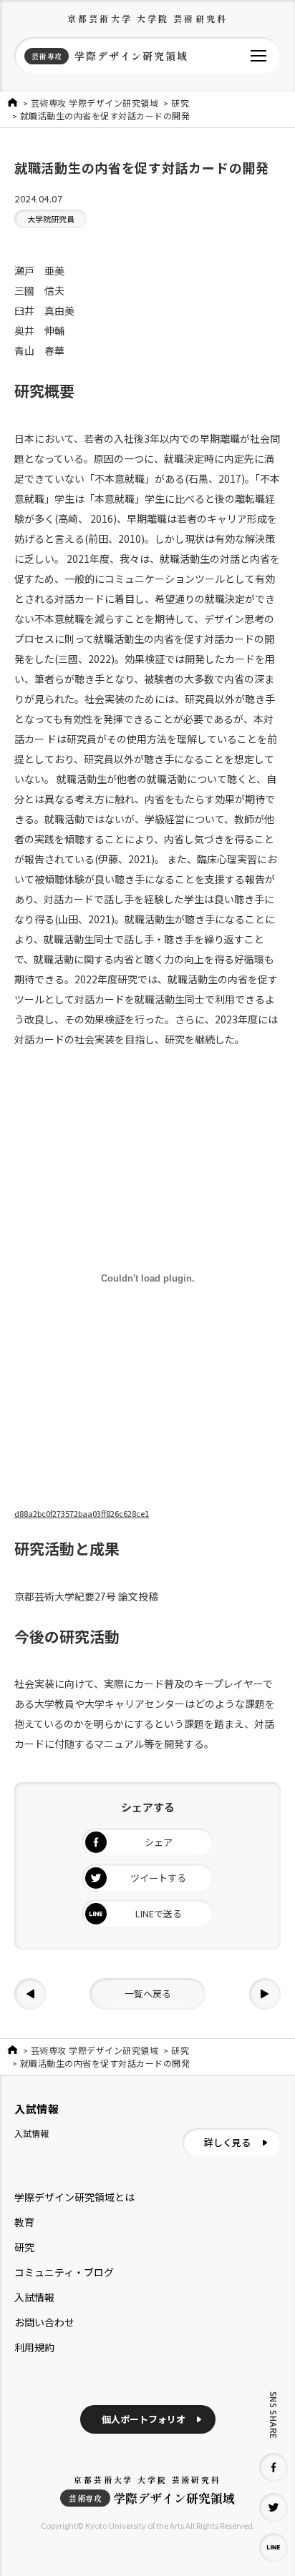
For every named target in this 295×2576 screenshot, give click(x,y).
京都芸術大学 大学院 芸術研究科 (147, 18)
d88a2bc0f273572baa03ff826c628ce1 (82, 1513)
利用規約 (34, 2347)
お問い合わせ (44, 2322)
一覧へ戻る (148, 1994)
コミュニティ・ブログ (64, 2272)
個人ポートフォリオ (144, 2419)
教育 (24, 2222)
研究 (24, 2247)
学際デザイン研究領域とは (74, 2197)
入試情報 (34, 2297)
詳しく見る (227, 2142)
